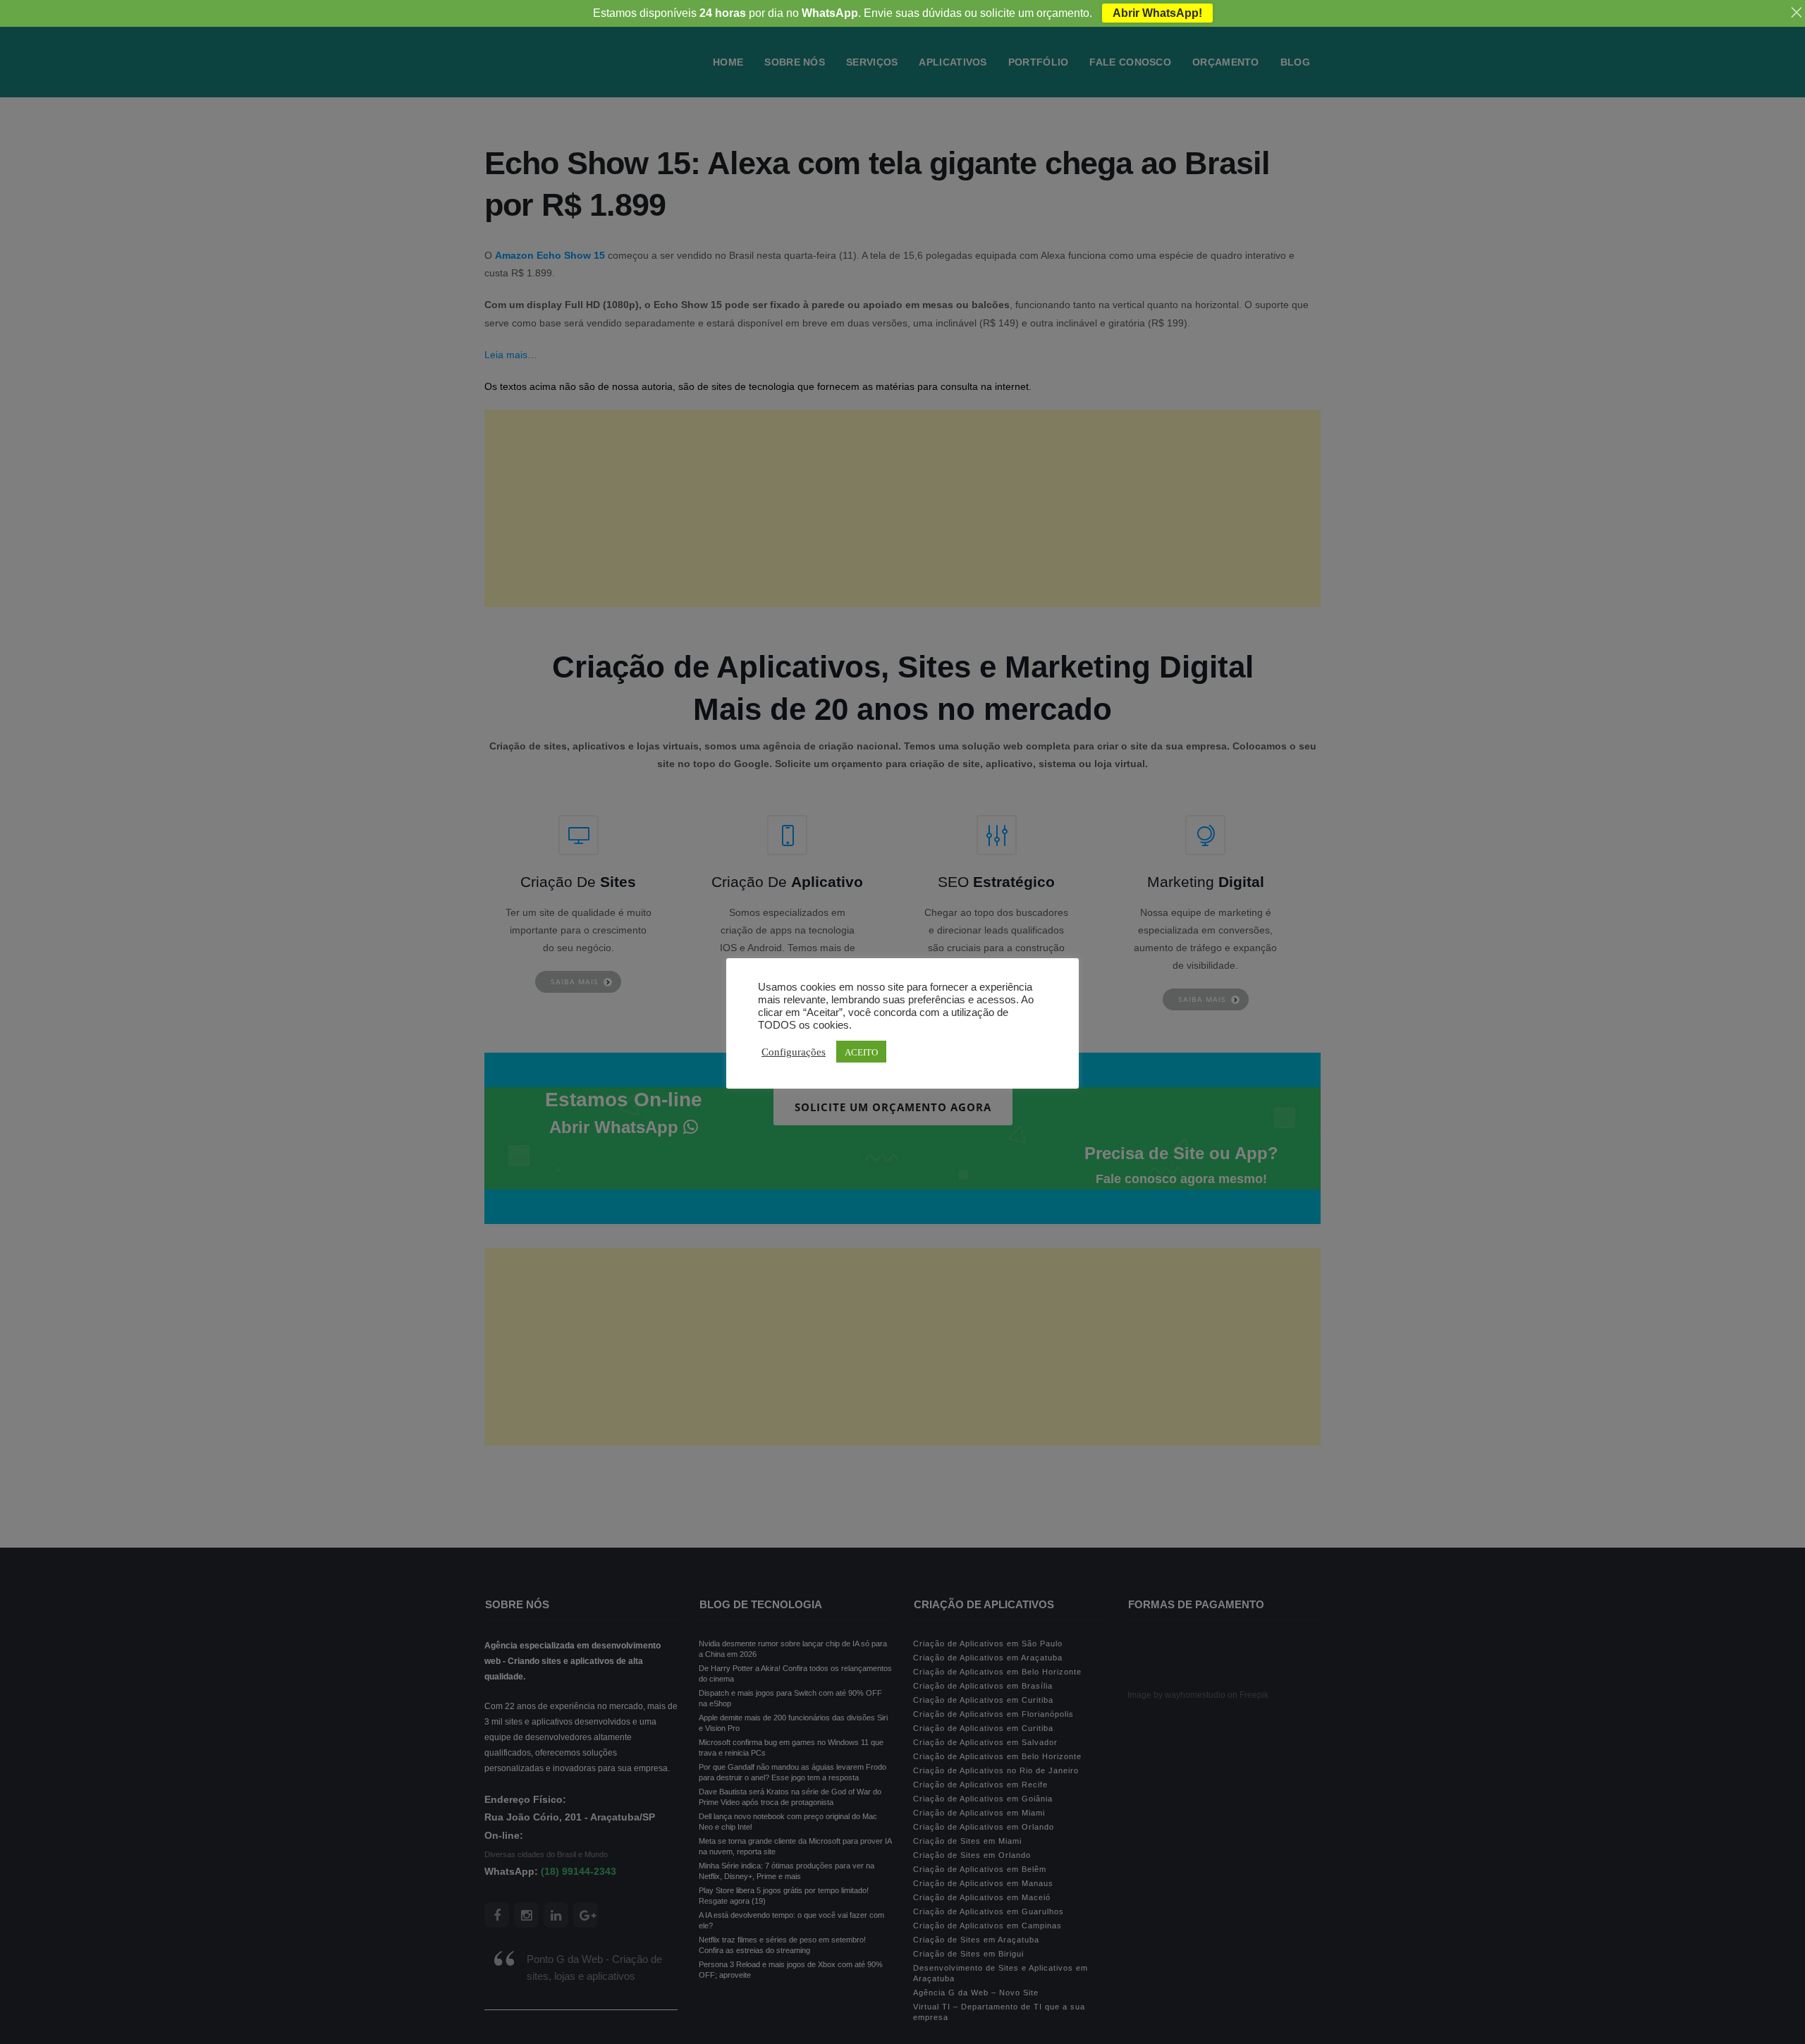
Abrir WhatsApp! (1157, 13)
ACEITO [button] (861, 1052)
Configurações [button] (794, 1051)
